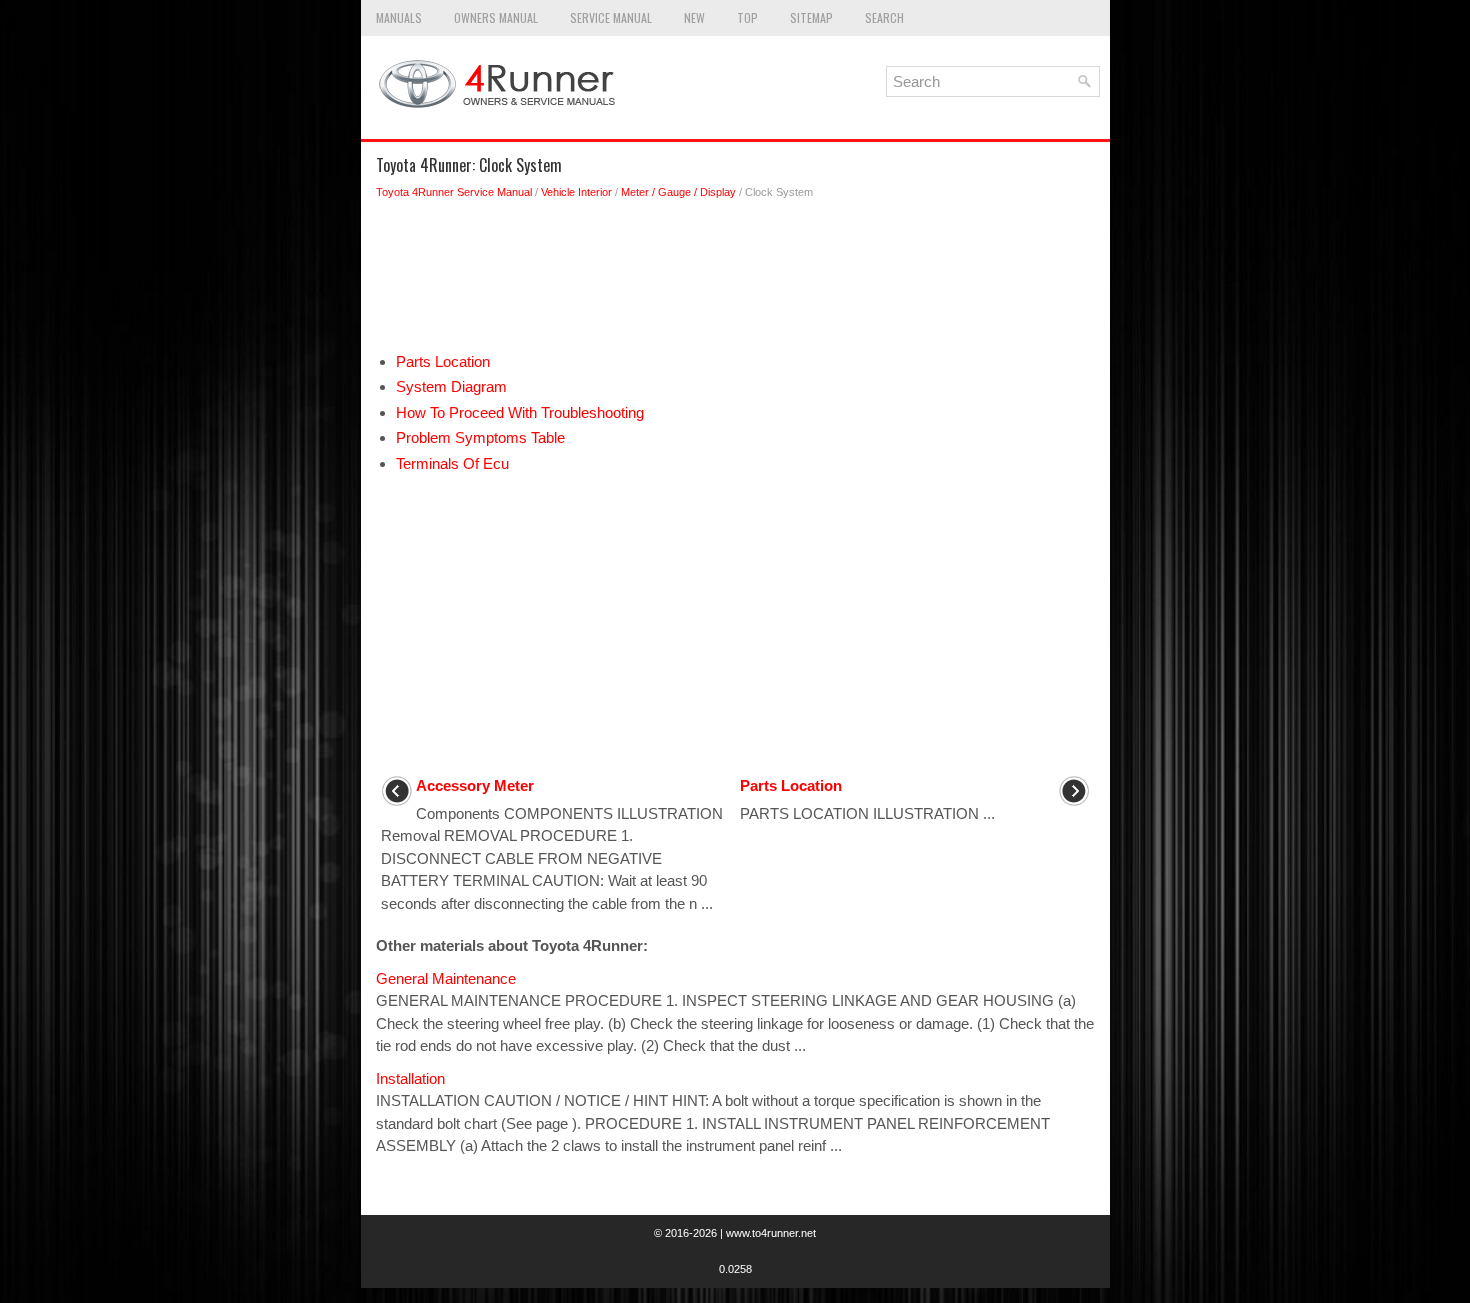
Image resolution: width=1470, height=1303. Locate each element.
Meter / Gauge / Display (678, 192)
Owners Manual (496, 17)
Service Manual (611, 17)
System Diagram (451, 386)
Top (747, 17)
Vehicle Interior (576, 192)
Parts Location (443, 361)
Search (884, 17)
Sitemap (811, 17)
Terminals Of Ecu (452, 463)
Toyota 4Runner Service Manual (454, 192)
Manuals (399, 17)
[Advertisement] (735, 281)
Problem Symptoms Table (480, 437)
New (694, 17)
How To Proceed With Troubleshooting (520, 412)
